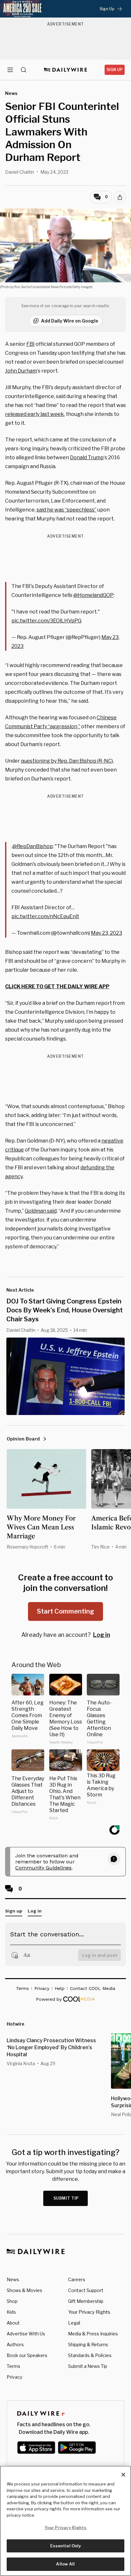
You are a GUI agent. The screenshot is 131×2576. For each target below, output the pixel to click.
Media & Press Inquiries (93, 2334)
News (13, 2279)
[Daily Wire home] (66, 70)
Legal (74, 2323)
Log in (102, 1635)
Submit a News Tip (88, 2366)
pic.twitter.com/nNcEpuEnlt (45, 916)
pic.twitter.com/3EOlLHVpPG (46, 621)
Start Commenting (65, 1611)
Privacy (14, 2377)
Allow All (65, 2564)
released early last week (34, 414)
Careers (77, 2279)
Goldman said (41, 1211)
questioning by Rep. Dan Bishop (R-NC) (67, 761)
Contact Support (86, 2290)
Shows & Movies (24, 2290)
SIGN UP (115, 70)
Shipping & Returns (88, 2344)
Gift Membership (86, 2301)
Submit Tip (66, 2198)
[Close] (123, 2475)
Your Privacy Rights (89, 2312)
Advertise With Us (26, 2334)
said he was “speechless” (66, 510)
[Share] (120, 197)
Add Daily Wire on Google (70, 321)
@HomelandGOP (93, 595)
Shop (12, 2301)
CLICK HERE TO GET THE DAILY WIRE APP (57, 987)
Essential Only (66, 2546)
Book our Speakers (27, 2355)
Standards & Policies (90, 2355)
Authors (15, 2344)
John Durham (21, 371)
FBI (31, 344)
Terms (14, 2366)
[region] (65, 2521)
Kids (11, 2312)
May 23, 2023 (107, 933)
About (13, 2323)
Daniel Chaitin (20, 172)
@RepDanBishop (33, 846)
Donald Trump (87, 457)
